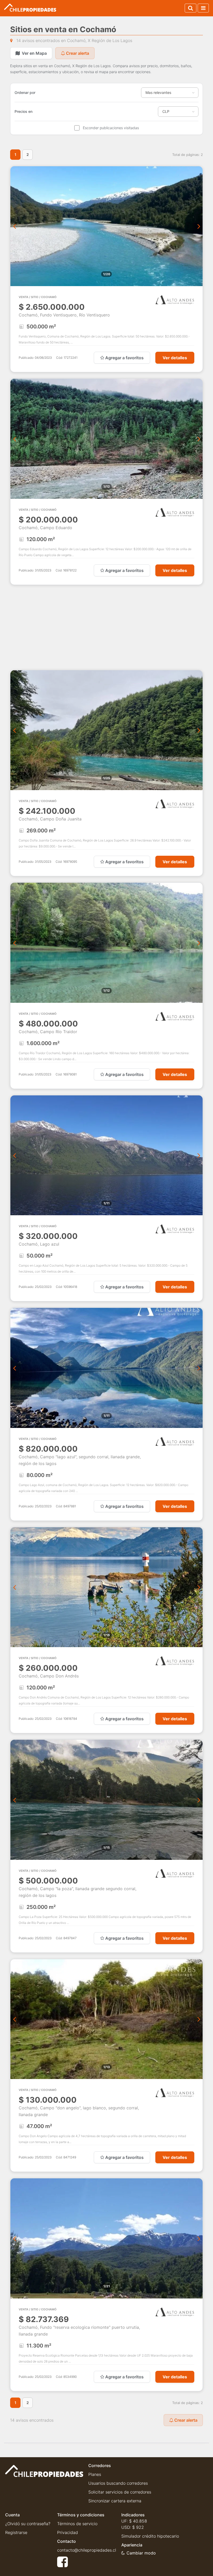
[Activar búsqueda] (191, 8)
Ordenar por (25, 92)
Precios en (24, 111)
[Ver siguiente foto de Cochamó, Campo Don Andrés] (199, 1587)
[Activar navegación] (203, 8)
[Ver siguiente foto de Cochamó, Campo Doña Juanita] (199, 730)
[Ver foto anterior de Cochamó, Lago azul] (14, 1155)
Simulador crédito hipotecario (150, 2536)
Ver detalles (175, 358)
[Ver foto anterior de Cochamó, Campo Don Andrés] (14, 1587)
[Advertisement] (106, 627)
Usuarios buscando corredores (118, 2483)
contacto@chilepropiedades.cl (87, 2550)
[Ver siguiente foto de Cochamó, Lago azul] (199, 1155)
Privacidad (68, 2532)
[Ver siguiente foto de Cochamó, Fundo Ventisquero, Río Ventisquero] (199, 226)
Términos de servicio (77, 2524)
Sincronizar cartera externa (115, 2501)
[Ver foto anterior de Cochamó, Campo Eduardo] (14, 439)
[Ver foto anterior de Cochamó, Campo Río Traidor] (14, 943)
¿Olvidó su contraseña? (28, 2524)
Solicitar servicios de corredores (120, 2492)
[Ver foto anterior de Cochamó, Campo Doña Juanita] (14, 730)
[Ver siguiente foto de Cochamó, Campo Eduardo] (199, 439)
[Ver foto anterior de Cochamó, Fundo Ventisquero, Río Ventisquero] (14, 226)
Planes (95, 2474)
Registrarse (16, 2532)
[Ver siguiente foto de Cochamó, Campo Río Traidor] (199, 943)
